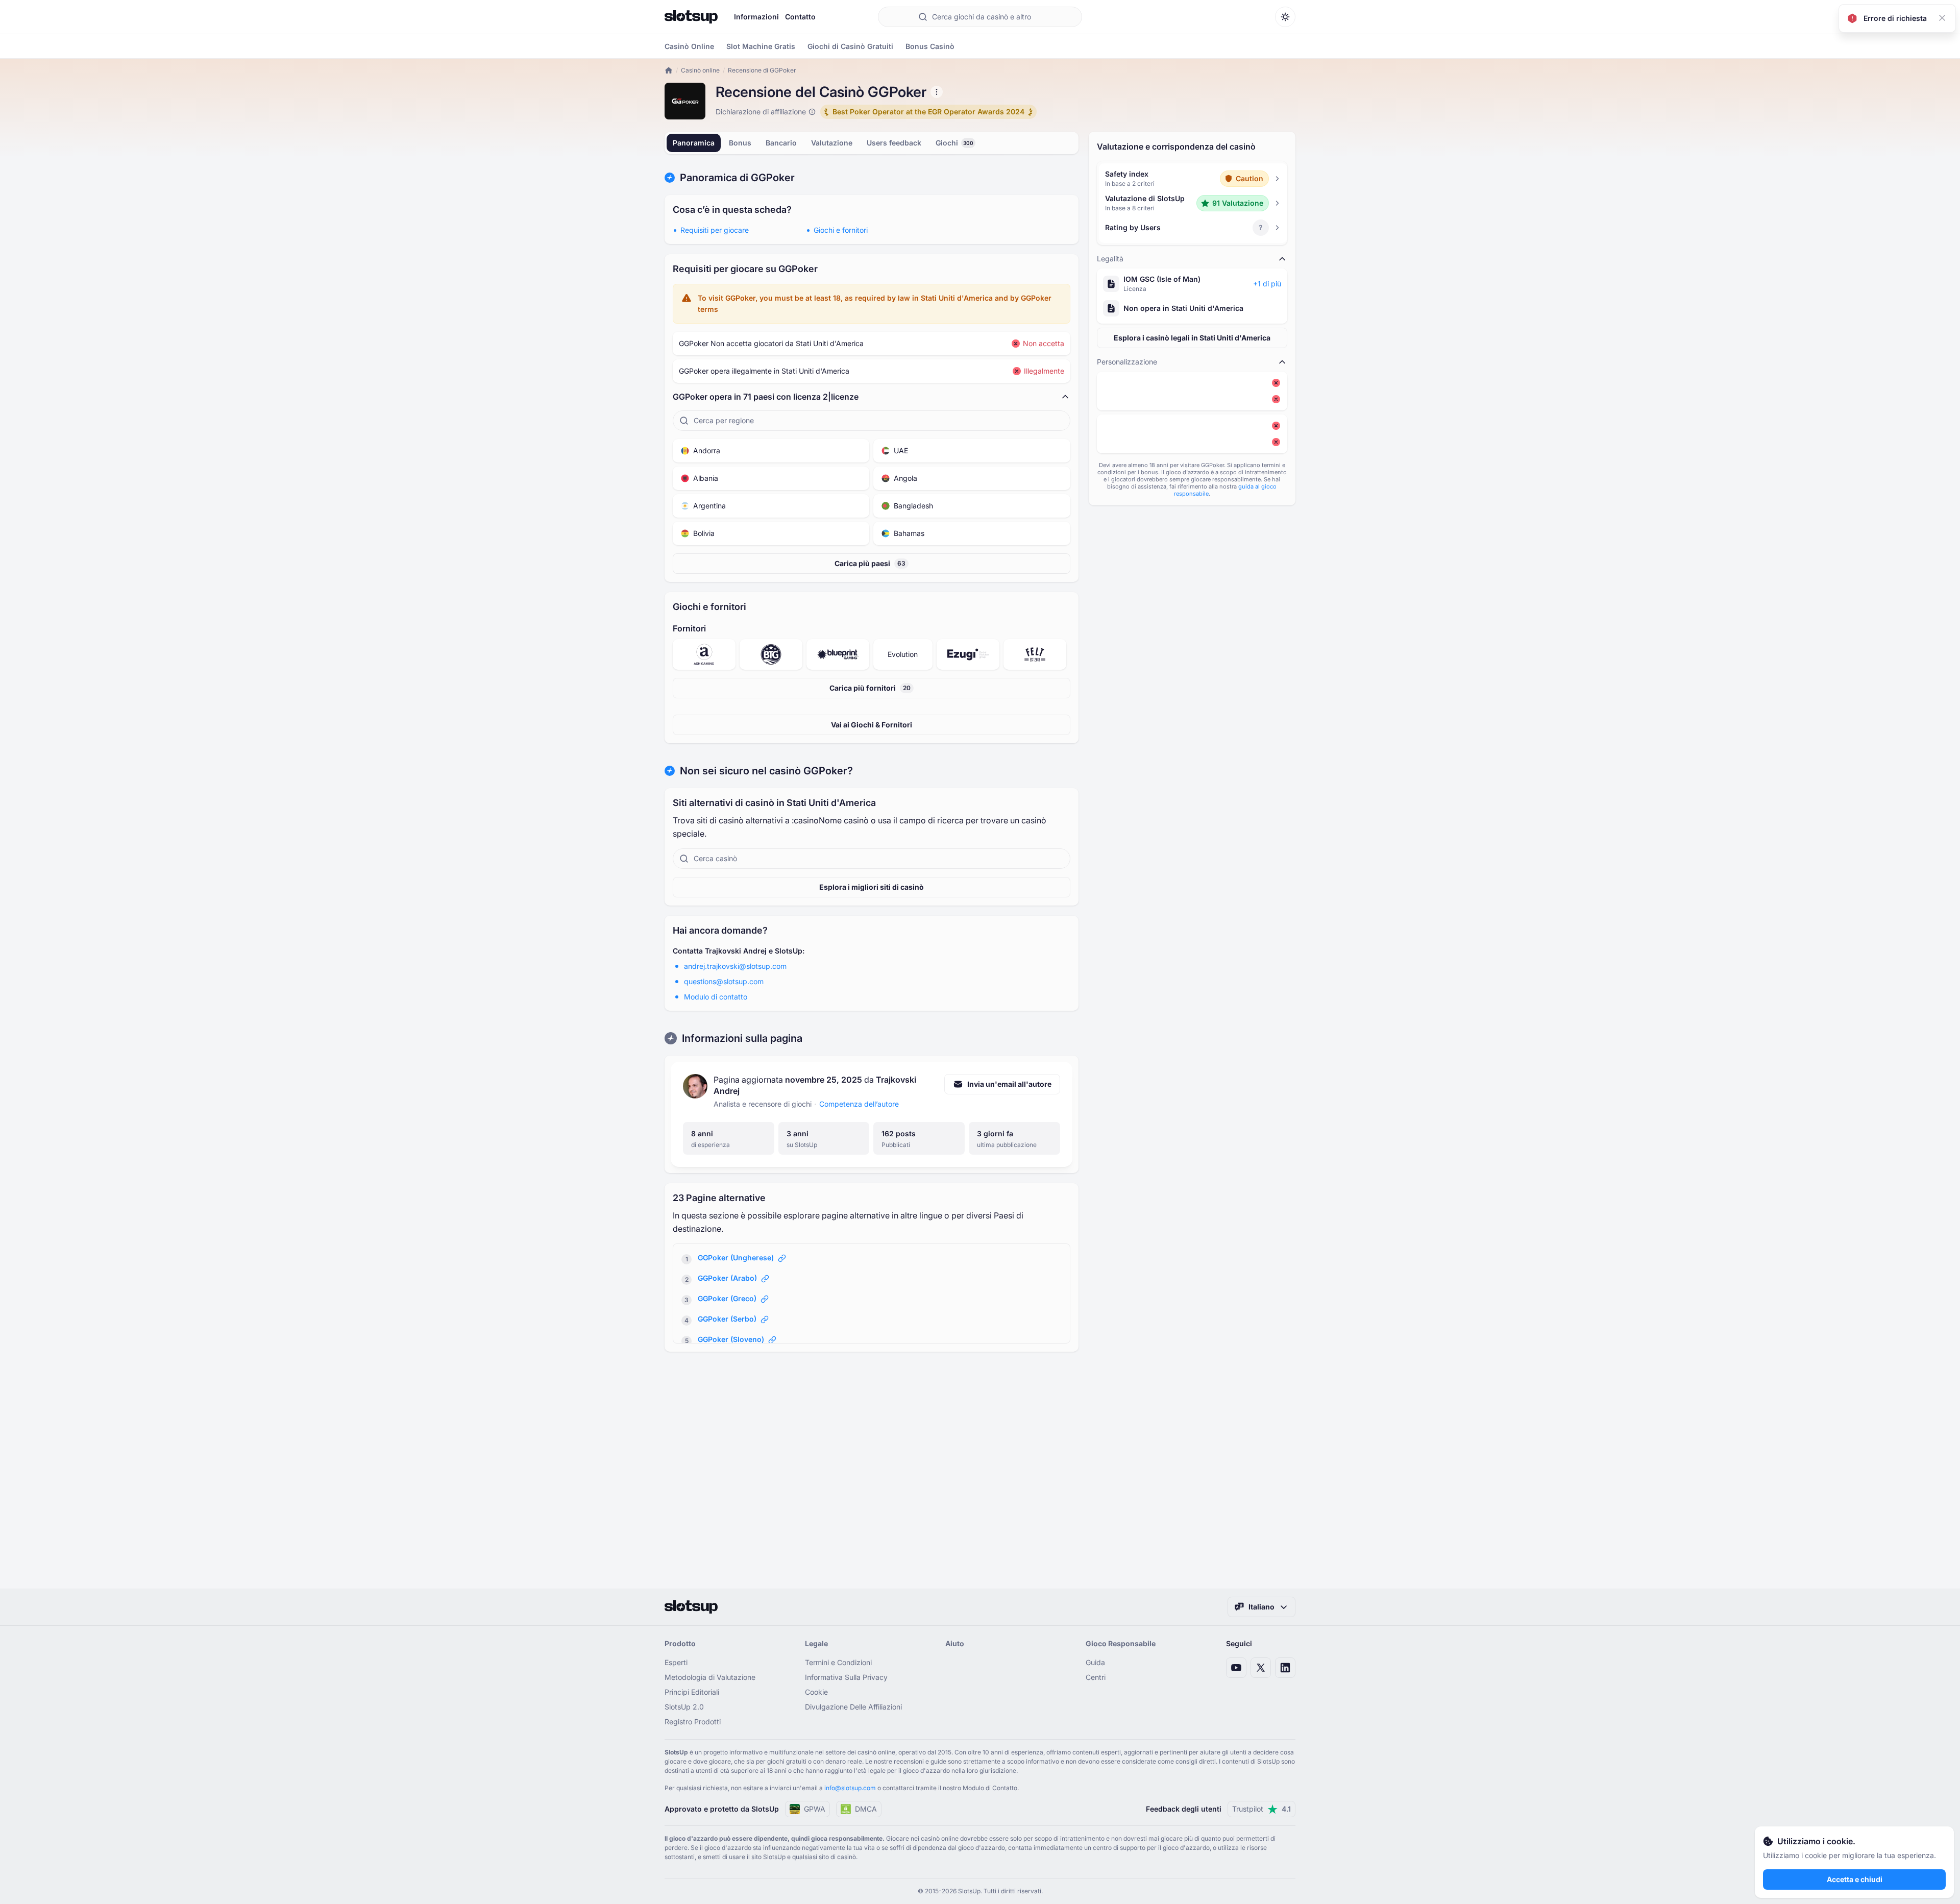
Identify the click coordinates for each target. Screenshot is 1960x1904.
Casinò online (700, 70)
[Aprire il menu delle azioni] (937, 92)
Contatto (800, 17)
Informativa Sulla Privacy (846, 1677)
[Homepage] (691, 17)
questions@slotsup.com (724, 981)
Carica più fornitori (870, 688)
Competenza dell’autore (859, 1104)
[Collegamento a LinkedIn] (1285, 1668)
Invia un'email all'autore (1009, 1084)
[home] (669, 70)
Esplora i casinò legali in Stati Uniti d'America (1192, 338)
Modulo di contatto (716, 997)
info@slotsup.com (850, 1788)
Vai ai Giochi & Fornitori (872, 725)
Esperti (676, 1662)
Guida (1095, 1662)
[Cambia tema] (1285, 17)
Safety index (1127, 174)
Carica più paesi (870, 563)
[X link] (1261, 1668)
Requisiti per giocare (715, 230)
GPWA (815, 1809)
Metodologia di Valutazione (710, 1677)
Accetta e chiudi (1855, 1879)
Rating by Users (1133, 227)
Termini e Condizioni (838, 1662)
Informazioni (756, 17)
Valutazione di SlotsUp (1145, 198)
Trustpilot (1261, 1809)
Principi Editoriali (692, 1692)
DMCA (866, 1809)
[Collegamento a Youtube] (1236, 1668)
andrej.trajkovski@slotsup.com (735, 966)
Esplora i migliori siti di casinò (872, 887)
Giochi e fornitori (841, 230)
